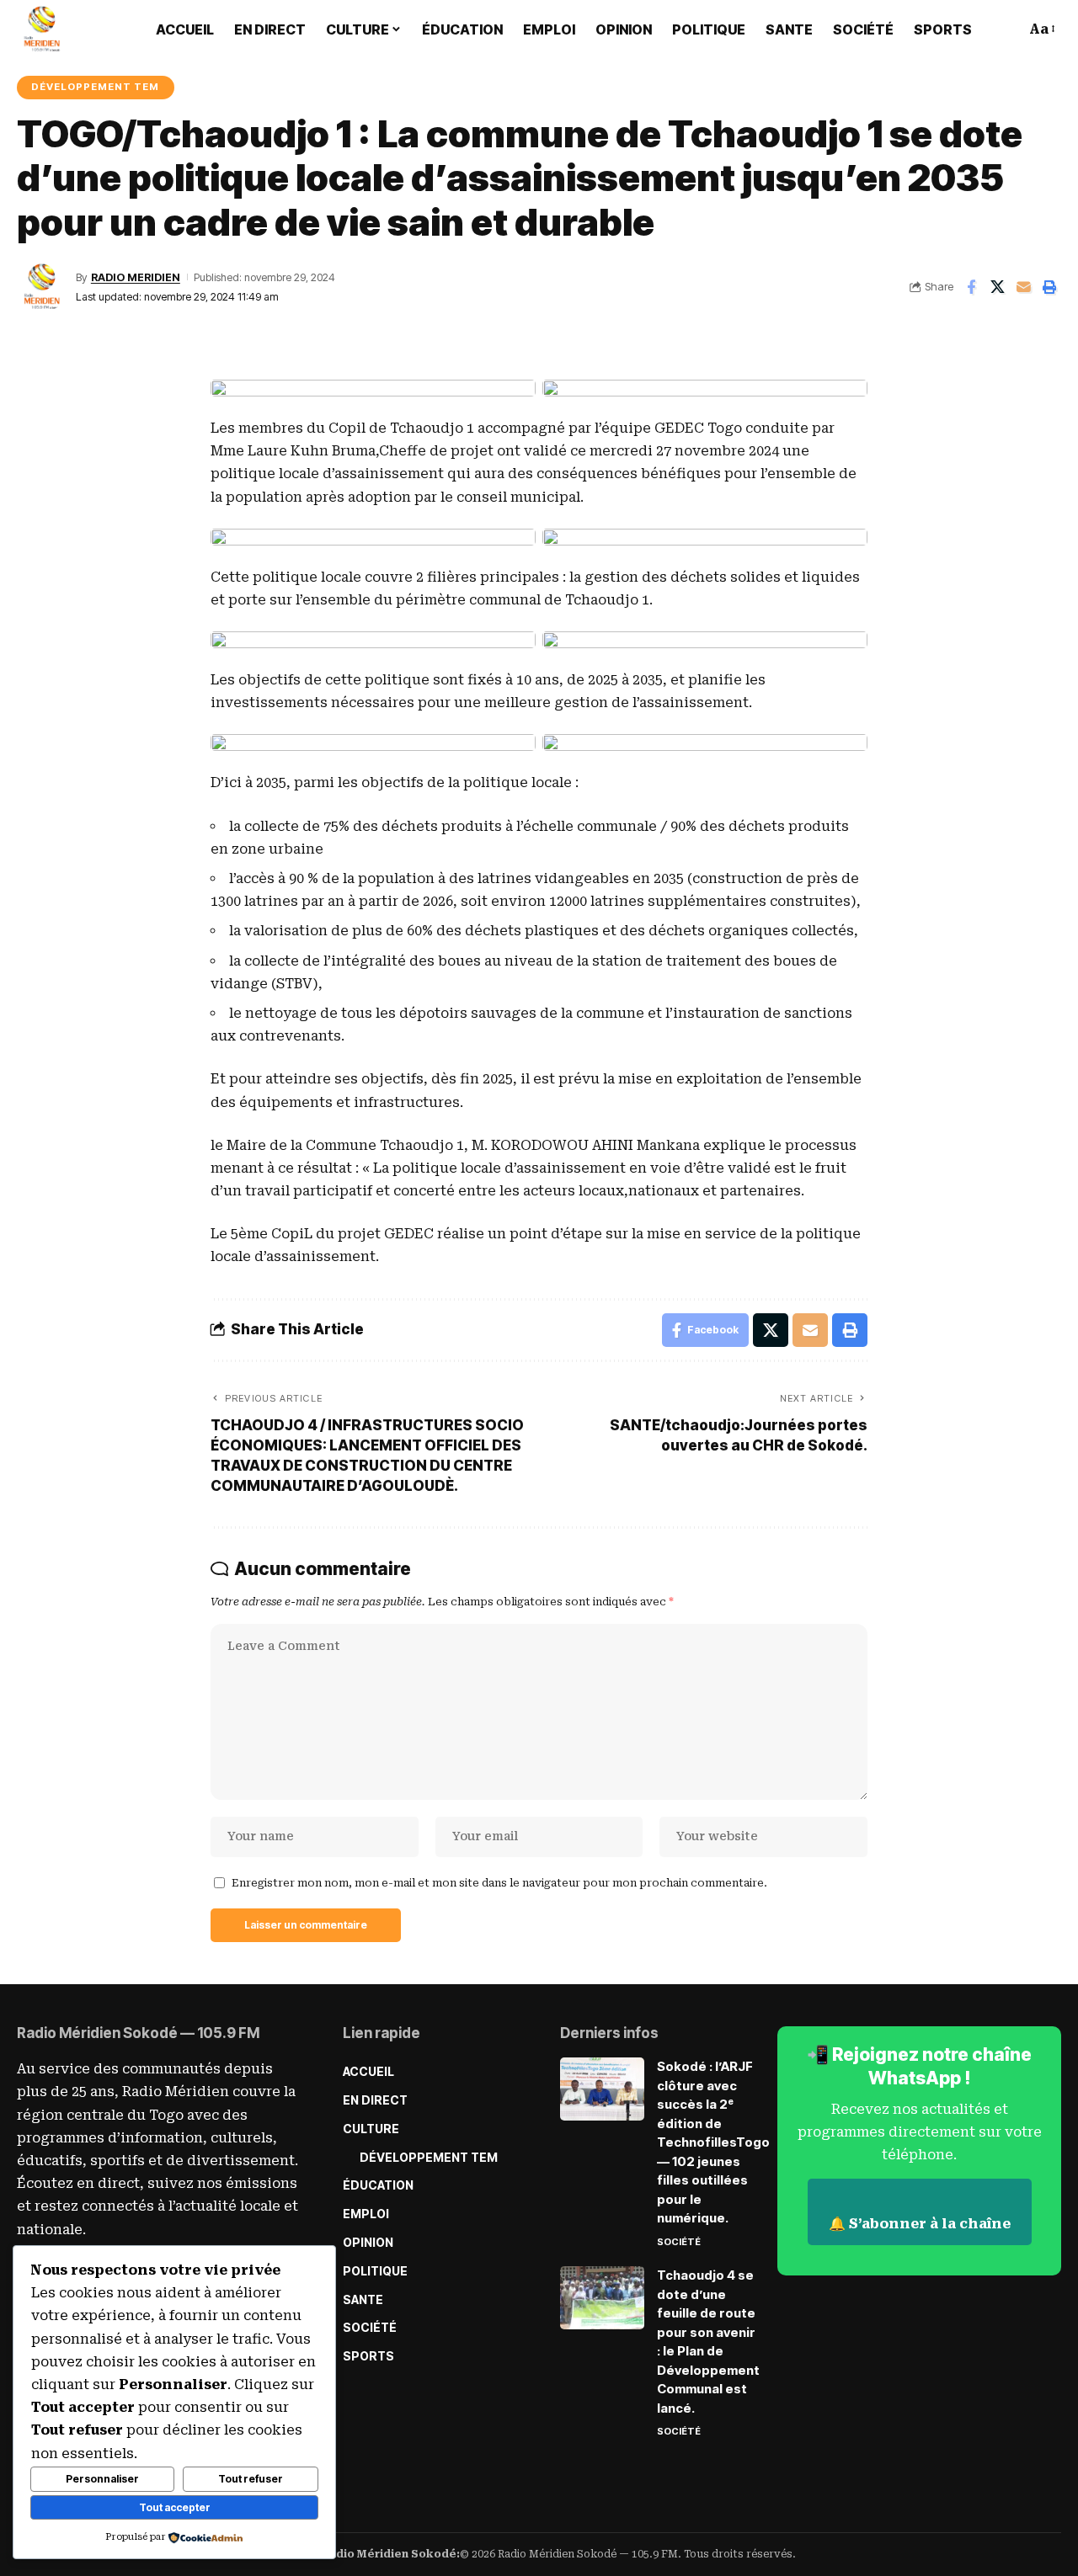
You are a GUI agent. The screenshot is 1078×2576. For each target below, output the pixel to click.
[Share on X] (997, 287)
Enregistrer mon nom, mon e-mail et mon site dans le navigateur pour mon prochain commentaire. (499, 1883)
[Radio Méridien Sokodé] (42, 29)
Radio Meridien (136, 277)
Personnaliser (102, 2479)
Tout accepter (175, 2507)
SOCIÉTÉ (679, 2242)
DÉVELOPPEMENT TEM (95, 87)
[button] (1001, 29)
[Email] (1023, 287)
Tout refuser (251, 2479)
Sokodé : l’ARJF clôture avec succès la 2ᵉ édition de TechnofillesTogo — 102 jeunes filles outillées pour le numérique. (713, 2142)
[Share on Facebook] (971, 287)
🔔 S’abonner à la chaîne (920, 2224)
